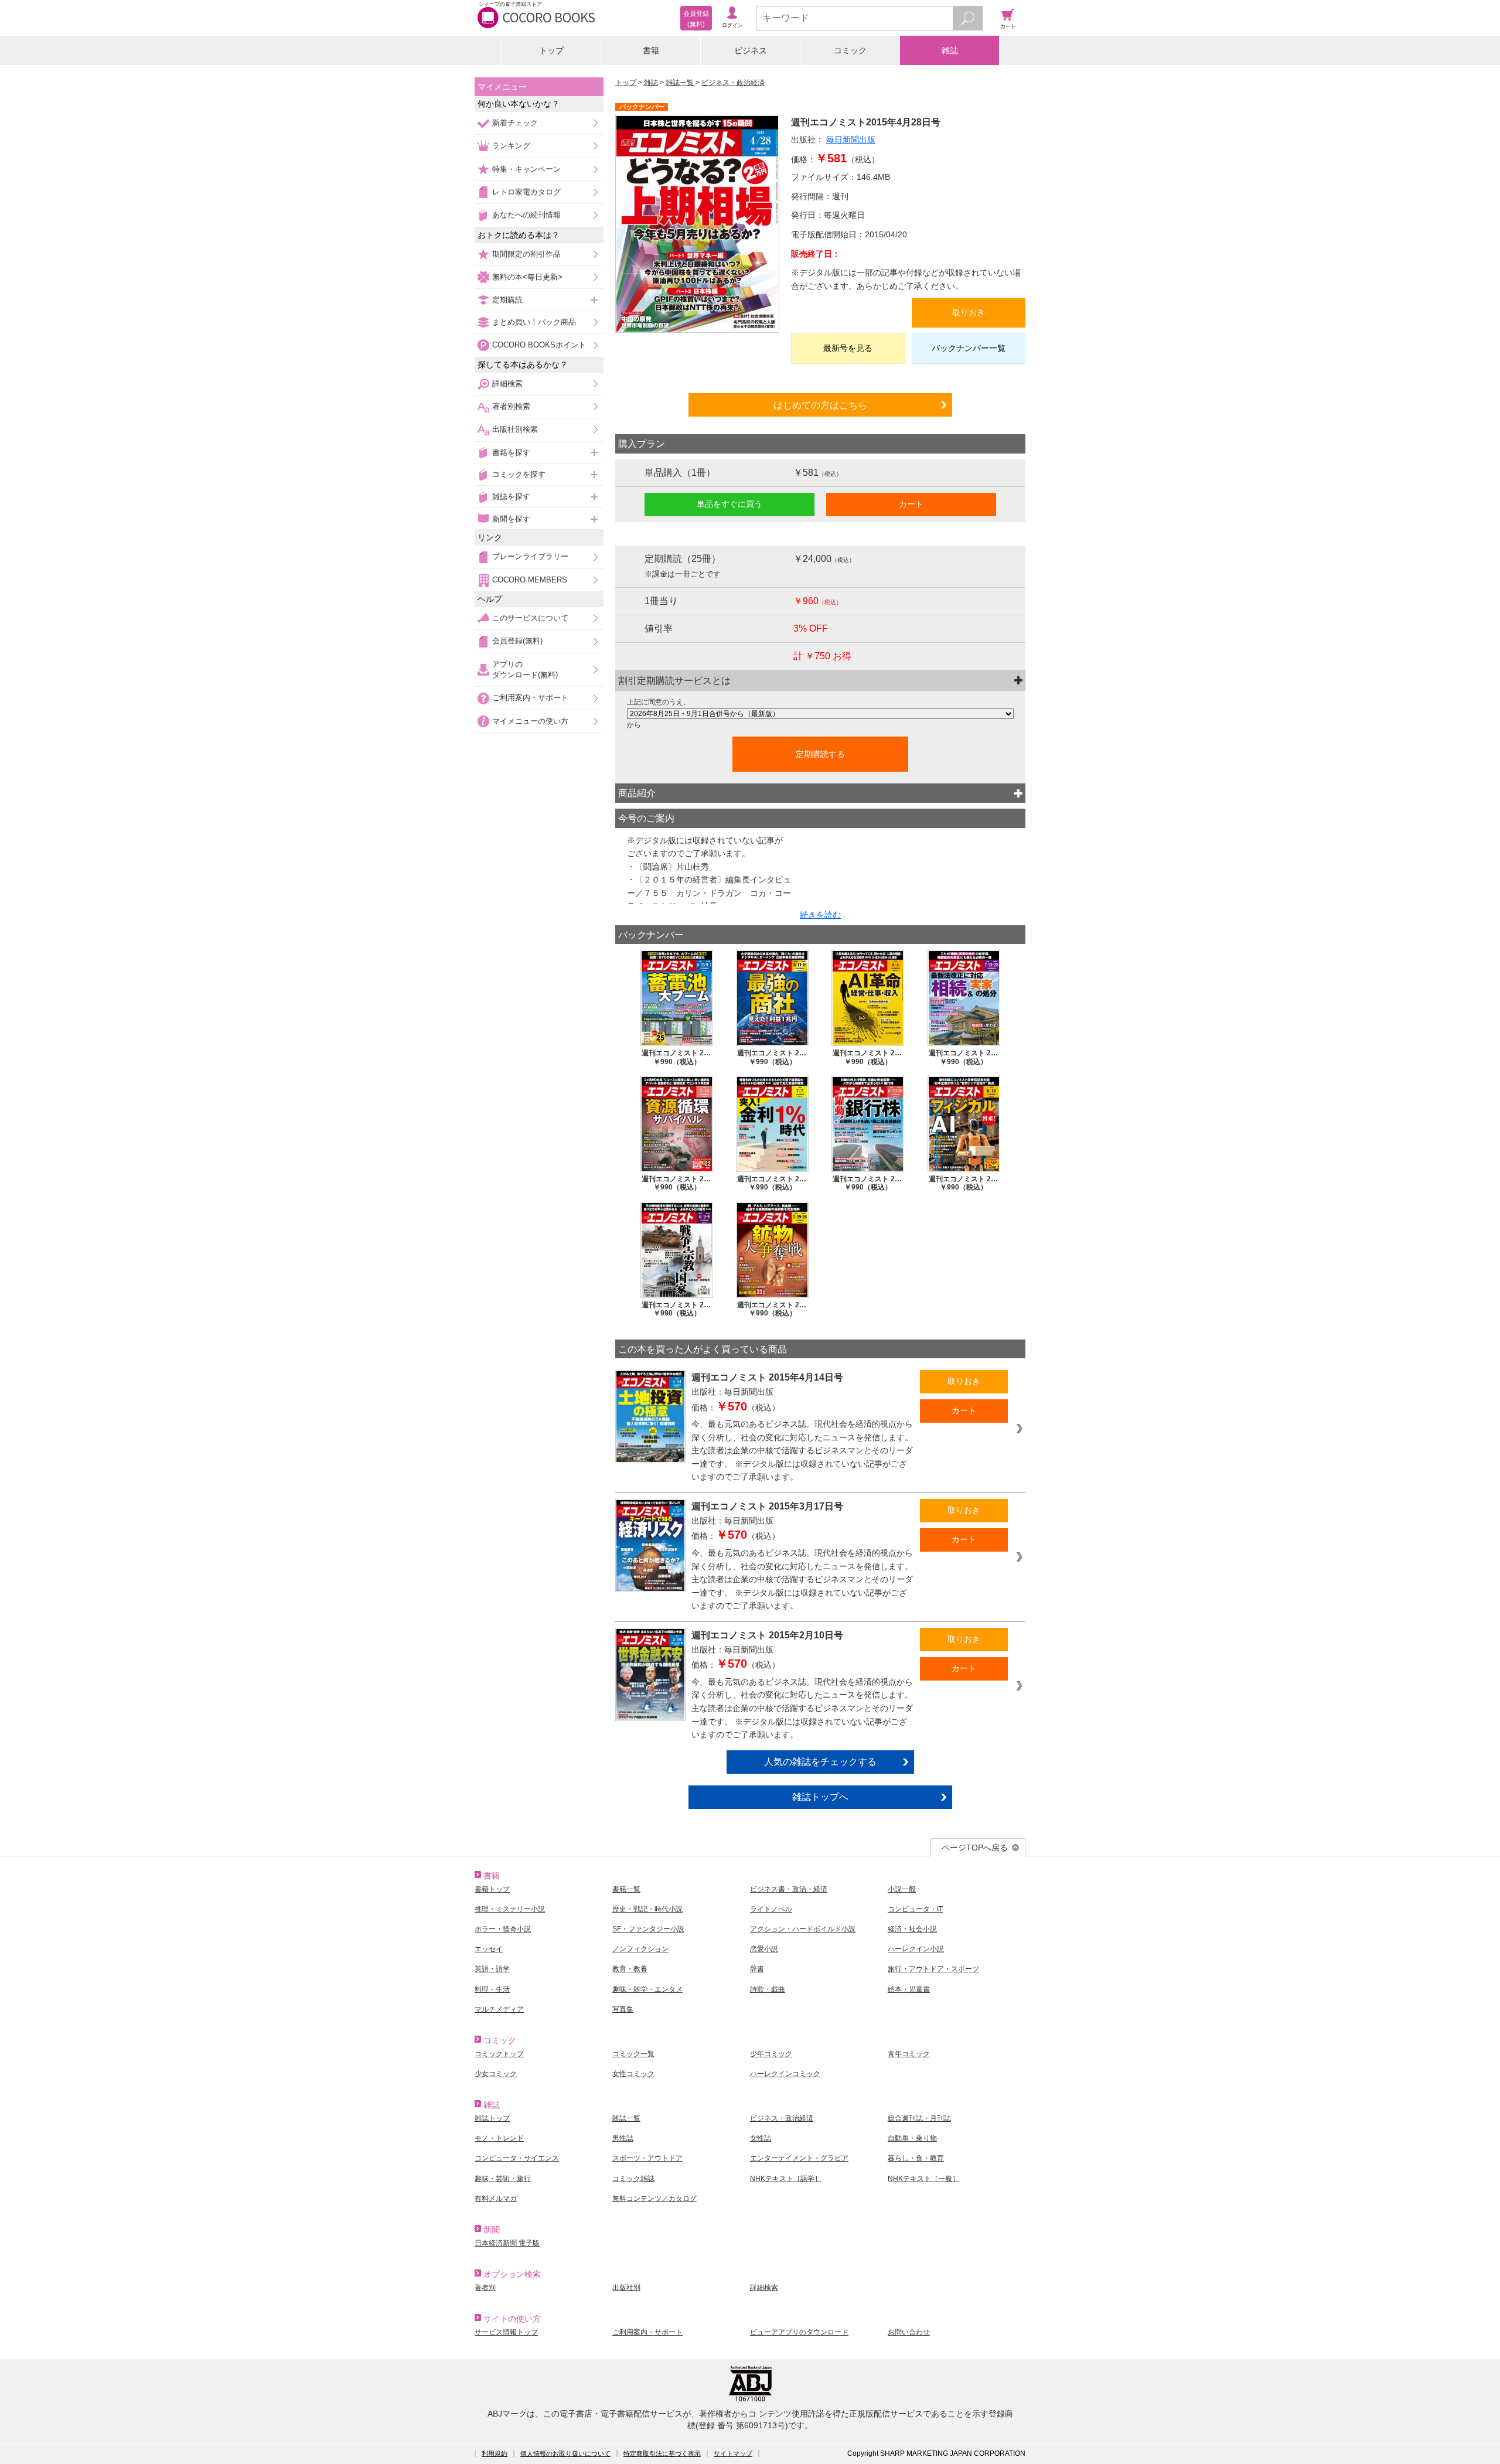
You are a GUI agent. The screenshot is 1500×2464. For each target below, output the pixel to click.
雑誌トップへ (820, 1797)
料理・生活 (492, 1989)
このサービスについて (530, 618)
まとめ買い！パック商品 (534, 322)
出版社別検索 (515, 429)
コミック (850, 50)
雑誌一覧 (681, 83)
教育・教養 (630, 1969)
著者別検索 (511, 406)
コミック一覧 (633, 2054)
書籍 (651, 50)
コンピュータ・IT (915, 1909)
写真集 (623, 2009)
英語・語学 (492, 1969)
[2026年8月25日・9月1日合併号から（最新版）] (820, 714)
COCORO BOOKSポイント (539, 345)
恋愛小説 (764, 1949)
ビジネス (751, 50)
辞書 (757, 1969)
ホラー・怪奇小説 (503, 1929)
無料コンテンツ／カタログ (654, 2199)
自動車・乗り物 (912, 2138)
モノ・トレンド (499, 2138)
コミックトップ (499, 2054)
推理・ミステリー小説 (510, 1909)
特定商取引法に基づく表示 (662, 2453)
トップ (551, 50)
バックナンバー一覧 (969, 348)
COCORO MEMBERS (530, 580)
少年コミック (771, 2054)
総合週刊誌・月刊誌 (919, 2118)
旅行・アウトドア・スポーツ (933, 1969)
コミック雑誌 (633, 2179)
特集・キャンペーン (526, 169)
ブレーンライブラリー (530, 556)
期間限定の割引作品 (526, 254)
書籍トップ (492, 1889)
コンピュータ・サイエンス (517, 2158)
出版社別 (626, 2288)
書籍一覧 (626, 1889)
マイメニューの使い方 (530, 721)
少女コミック (496, 2074)
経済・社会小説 (912, 1929)
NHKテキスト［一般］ (923, 2179)
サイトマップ (733, 2453)
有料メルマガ (496, 2199)
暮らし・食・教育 (916, 2158)
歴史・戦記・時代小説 (647, 1909)
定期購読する (820, 754)
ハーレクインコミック (785, 2074)
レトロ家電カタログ (526, 192)
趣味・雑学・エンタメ (647, 1989)
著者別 (485, 2288)
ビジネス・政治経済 (733, 83)
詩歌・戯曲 (768, 1989)
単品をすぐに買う (729, 504)
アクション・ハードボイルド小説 (803, 1929)
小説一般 (902, 1889)
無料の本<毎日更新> (527, 277)
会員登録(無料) (517, 641)
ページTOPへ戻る (975, 1848)
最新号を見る (848, 348)
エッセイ (489, 1949)
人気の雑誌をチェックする (820, 1761)
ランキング (511, 146)
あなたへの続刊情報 (526, 215)
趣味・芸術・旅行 (503, 2179)
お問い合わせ (909, 2332)
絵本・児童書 (909, 1989)
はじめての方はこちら (820, 405)
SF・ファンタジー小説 (648, 1929)
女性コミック (633, 2074)
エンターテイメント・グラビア (799, 2158)
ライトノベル (771, 1909)
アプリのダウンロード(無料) (525, 669)
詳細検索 (507, 384)
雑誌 (950, 50)
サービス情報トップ (506, 2332)
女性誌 (761, 2138)
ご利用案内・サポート (530, 698)
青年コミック (909, 2054)
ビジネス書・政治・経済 (789, 1889)
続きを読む (820, 915)
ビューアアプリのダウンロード (799, 2332)
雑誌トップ (492, 2118)
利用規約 (495, 2453)
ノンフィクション (640, 1949)
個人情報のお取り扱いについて (565, 2453)
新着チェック (515, 123)
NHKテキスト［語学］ (786, 2179)
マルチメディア (499, 2009)
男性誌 (623, 2138)
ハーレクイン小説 (916, 1949)
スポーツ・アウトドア (647, 2158)
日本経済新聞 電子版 (507, 2243)
